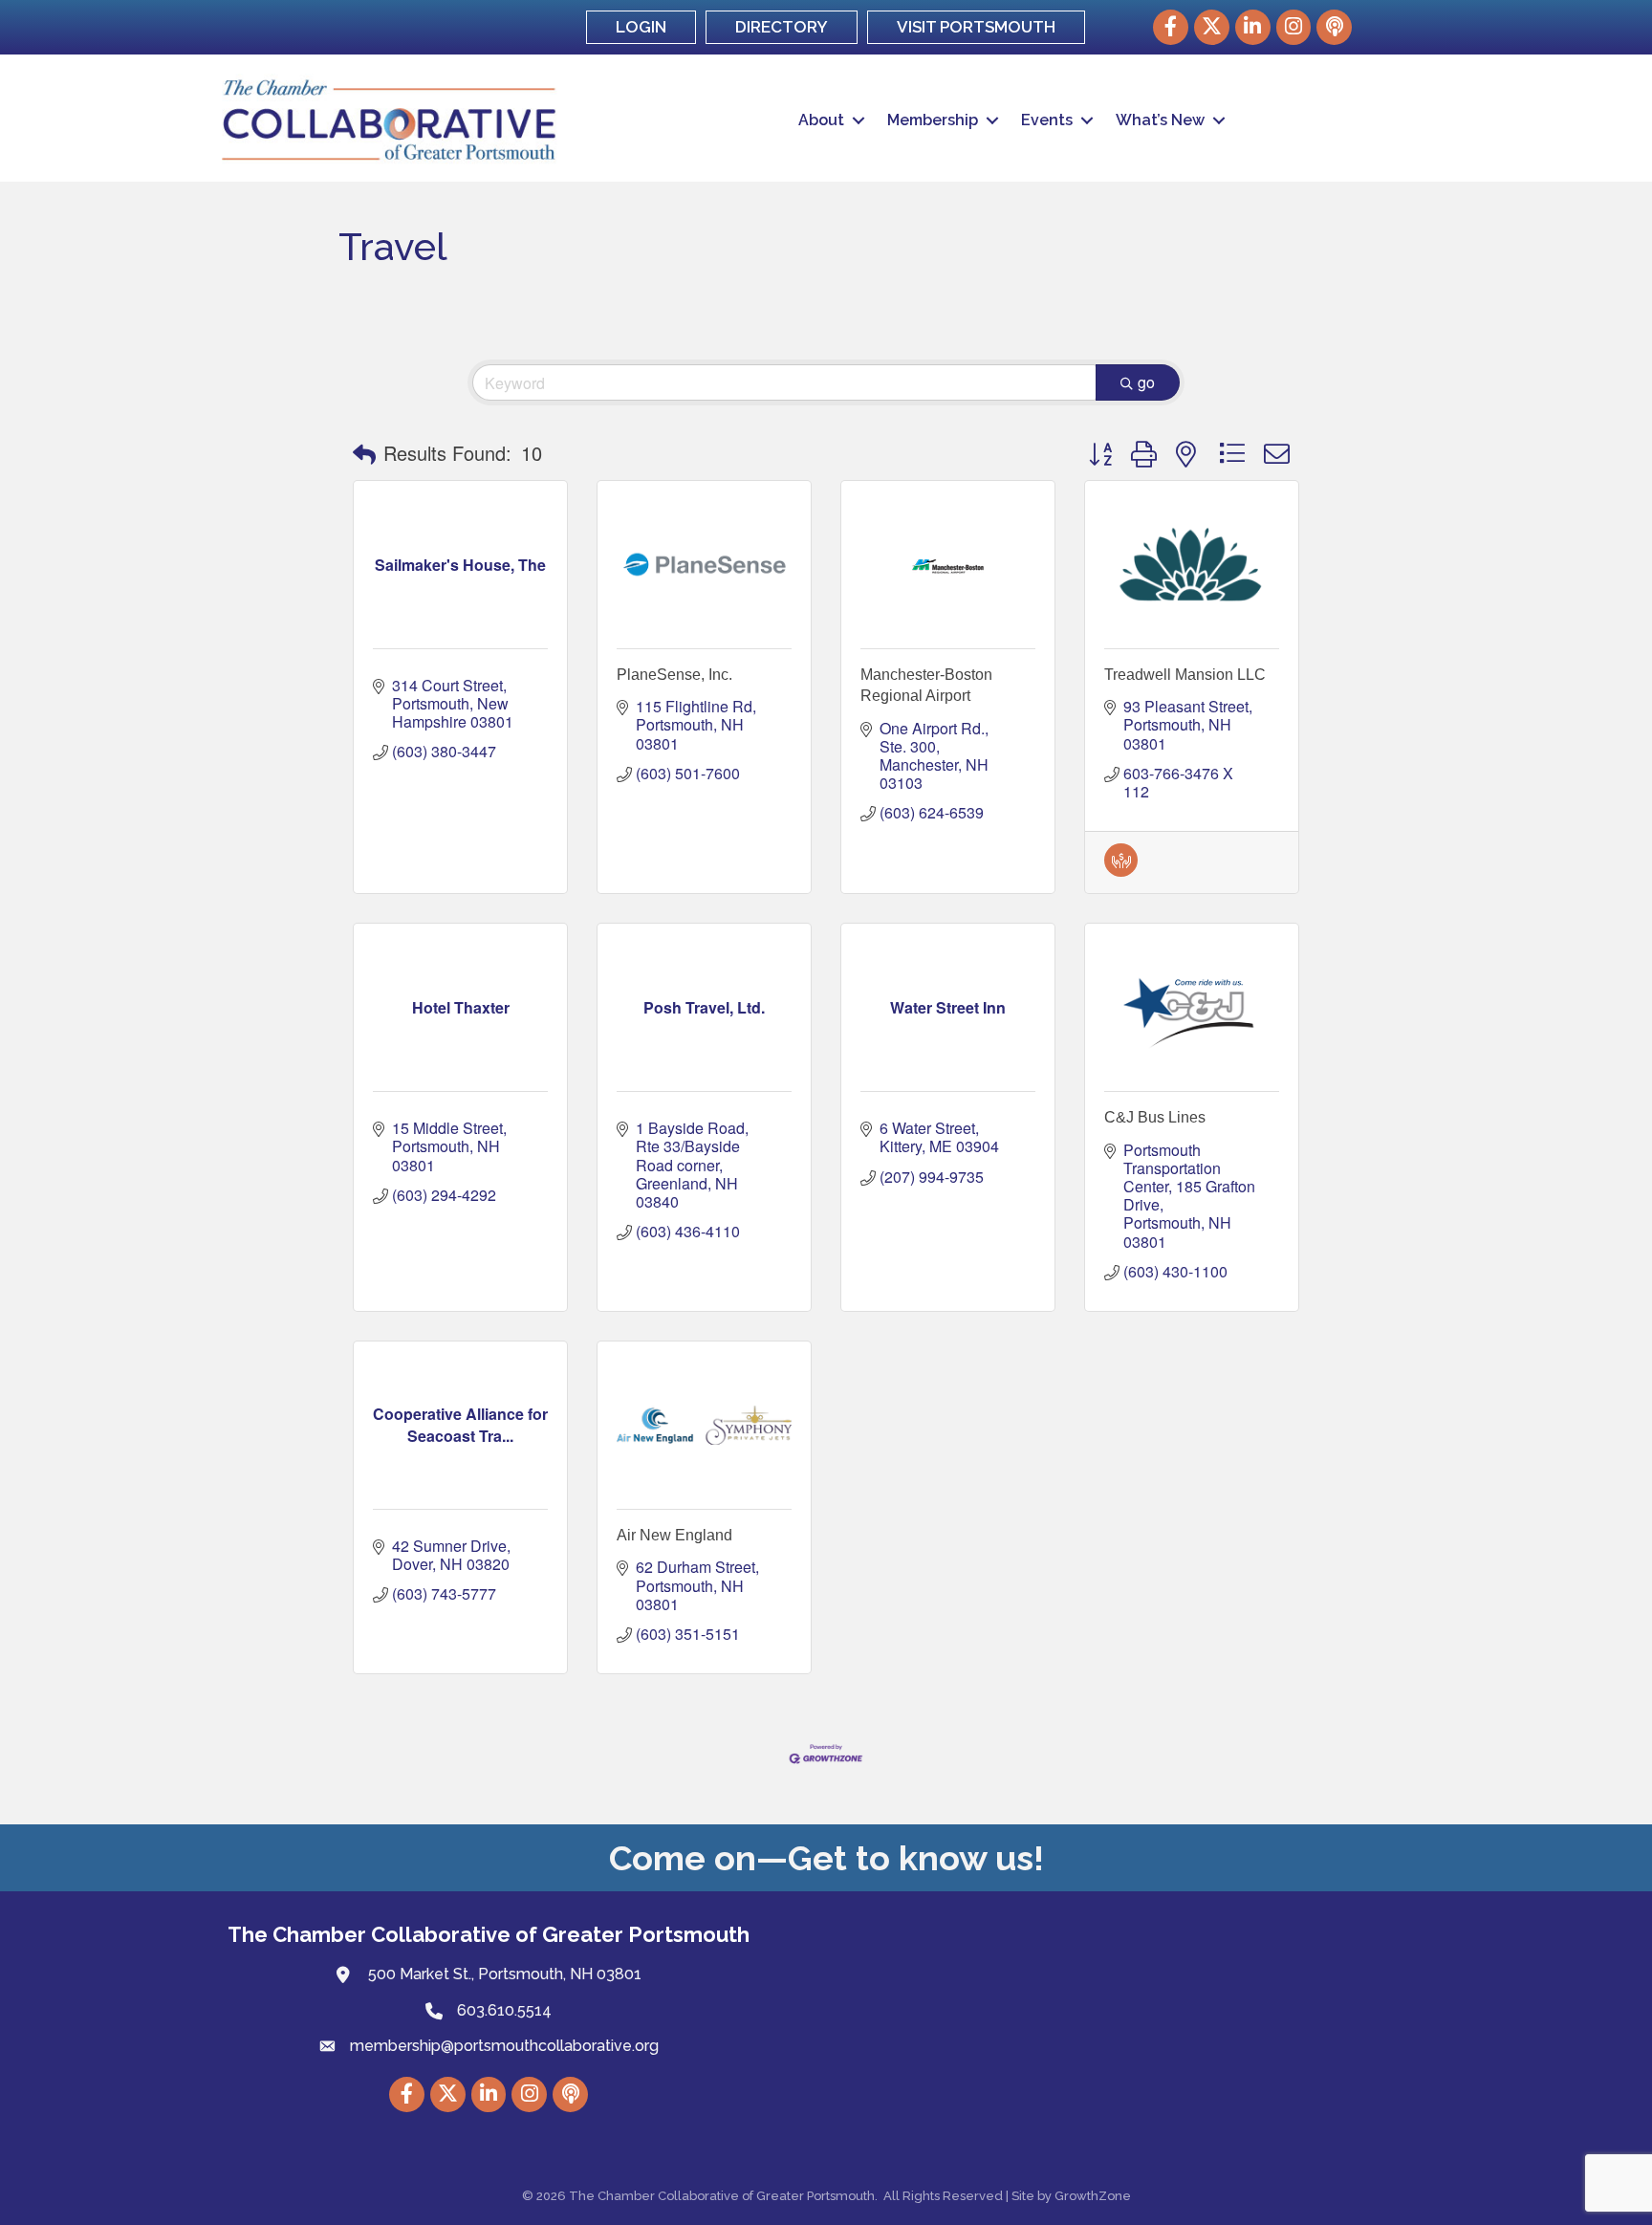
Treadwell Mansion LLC (1185, 675)
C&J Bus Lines (1155, 1117)
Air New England (674, 1535)
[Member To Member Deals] (1121, 871)
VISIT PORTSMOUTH (976, 27)
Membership (933, 120)
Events (1047, 120)
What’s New (1160, 120)
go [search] (1146, 382)
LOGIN (641, 27)
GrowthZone (1093, 2196)
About (821, 120)
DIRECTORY (782, 27)
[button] (364, 453)
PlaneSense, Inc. (674, 675)
